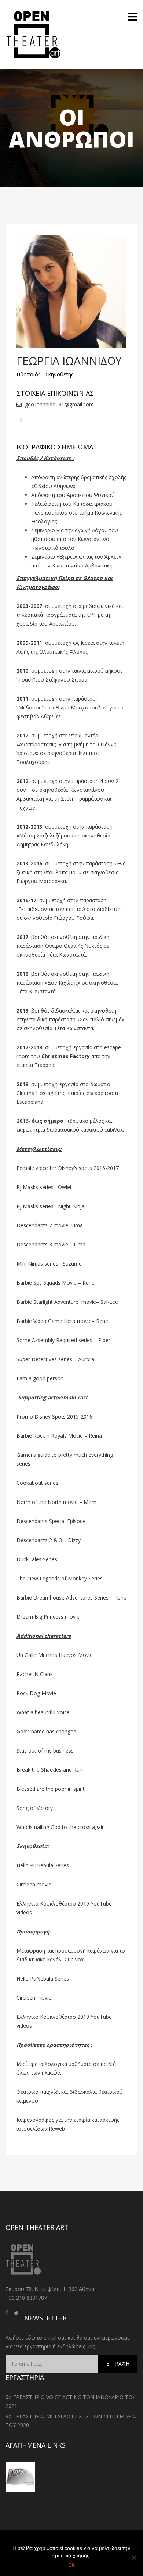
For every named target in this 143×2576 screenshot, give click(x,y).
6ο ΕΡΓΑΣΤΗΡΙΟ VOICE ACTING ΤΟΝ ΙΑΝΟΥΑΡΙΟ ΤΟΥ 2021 (70, 2401)
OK (71, 2565)
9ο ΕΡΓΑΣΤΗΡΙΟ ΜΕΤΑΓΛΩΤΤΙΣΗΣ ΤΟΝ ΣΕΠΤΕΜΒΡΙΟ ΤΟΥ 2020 (71, 2421)
